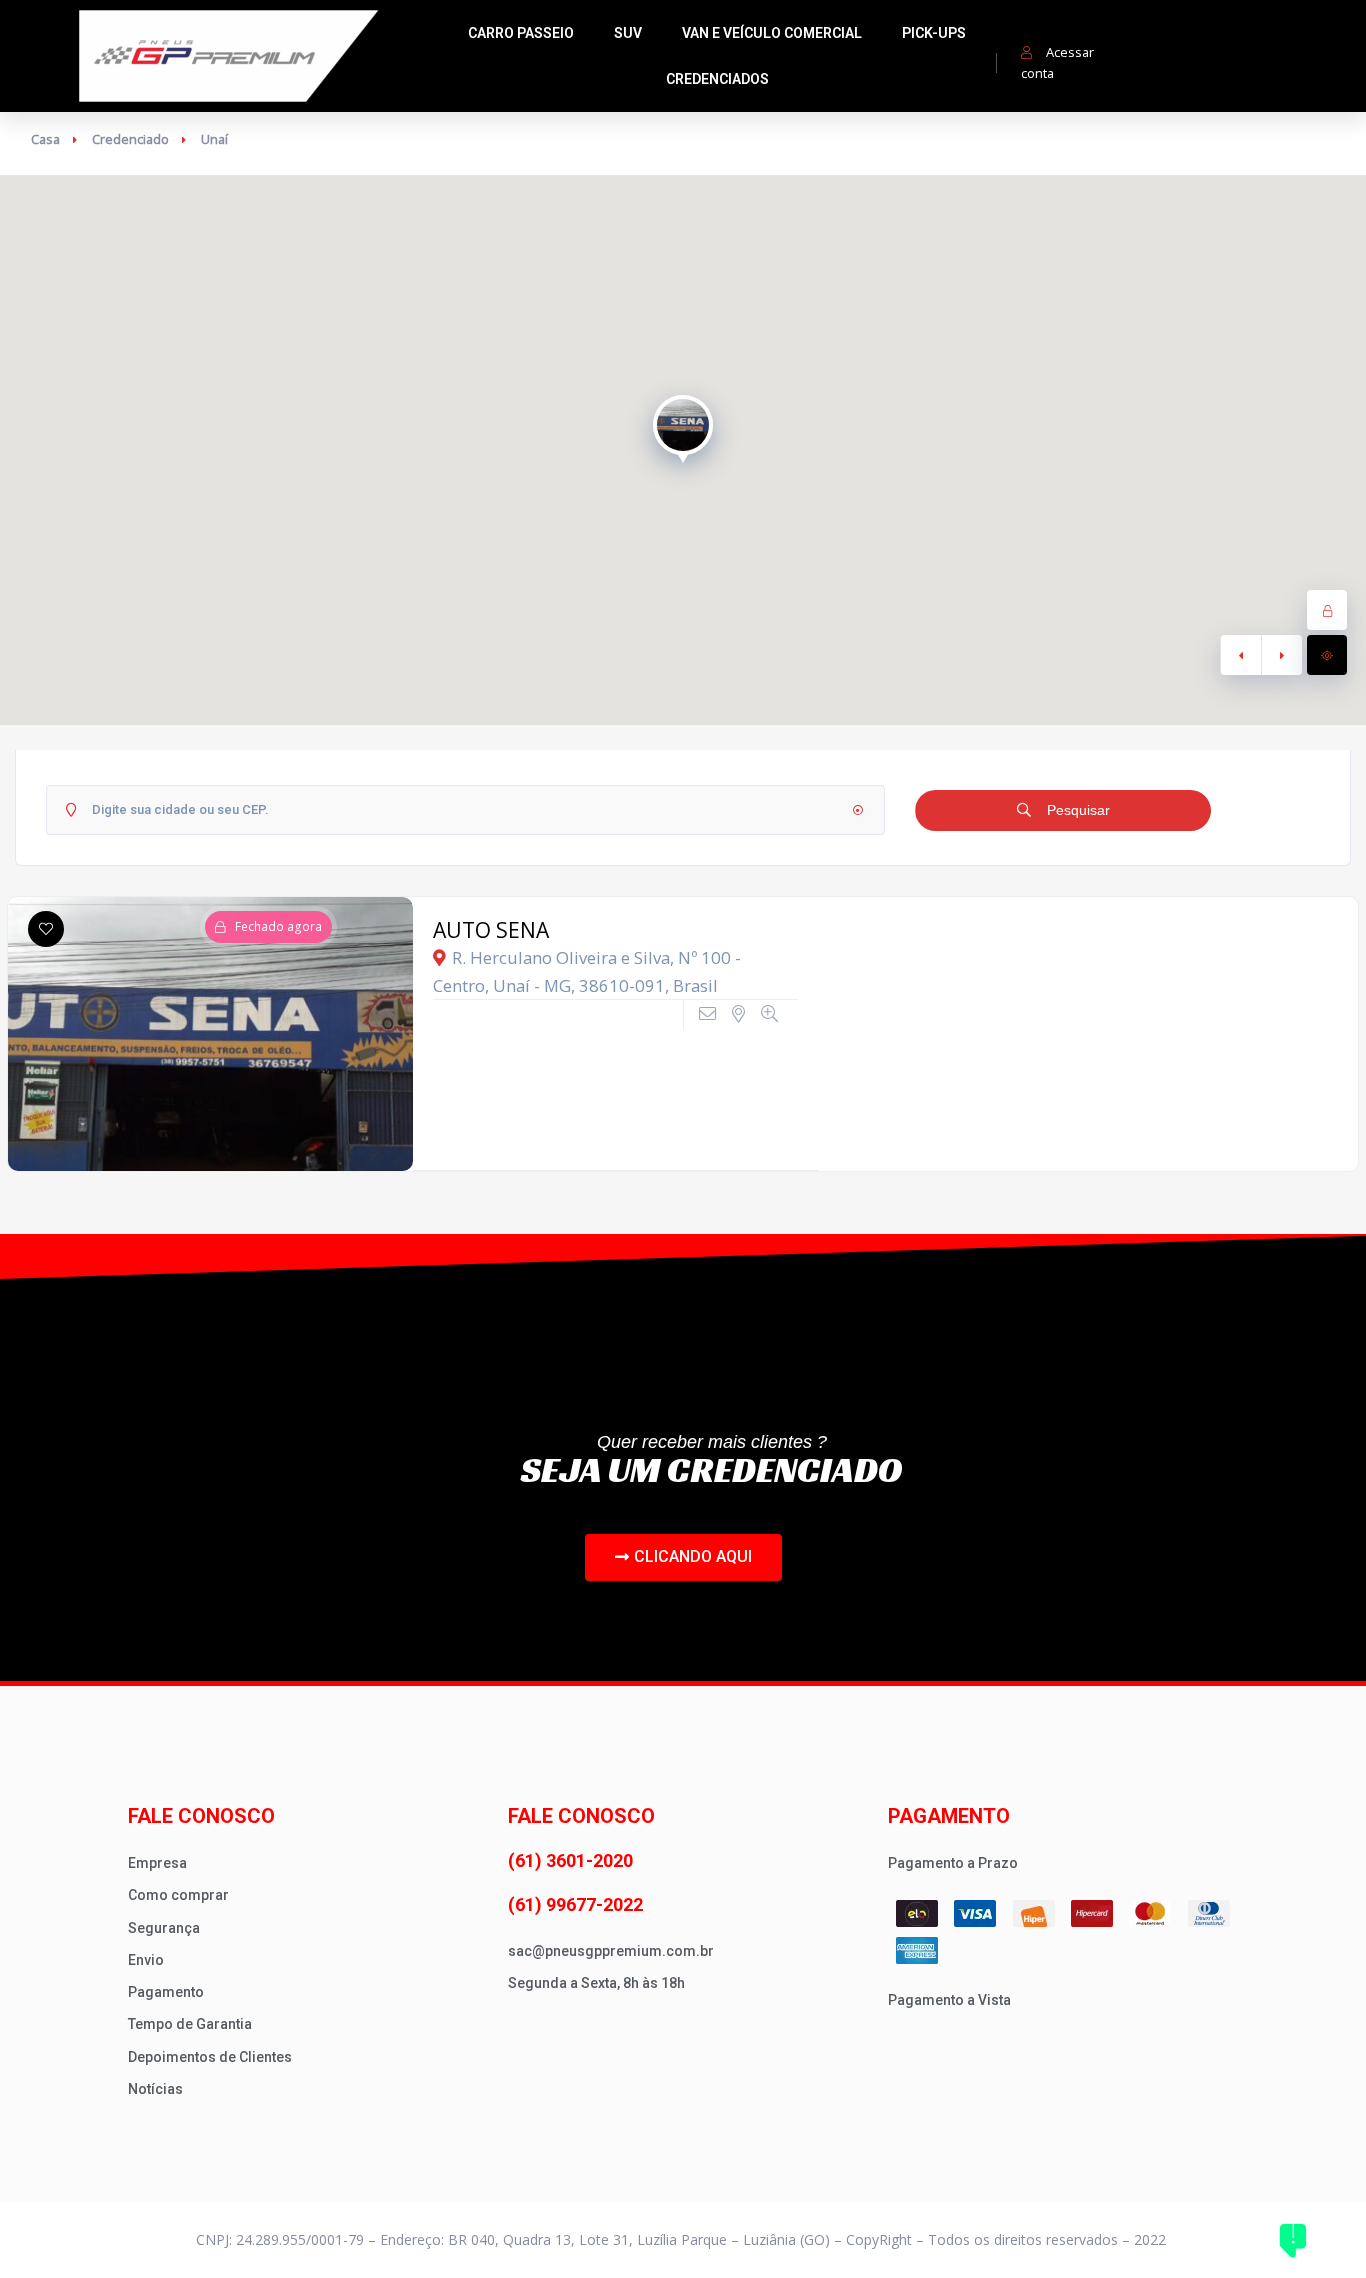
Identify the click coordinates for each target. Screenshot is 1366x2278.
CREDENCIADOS (717, 79)
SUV (628, 33)
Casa (45, 139)
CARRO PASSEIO (521, 33)
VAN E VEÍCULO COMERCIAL (772, 33)
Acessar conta (1057, 62)
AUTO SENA (491, 930)
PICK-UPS (934, 33)
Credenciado (130, 139)
